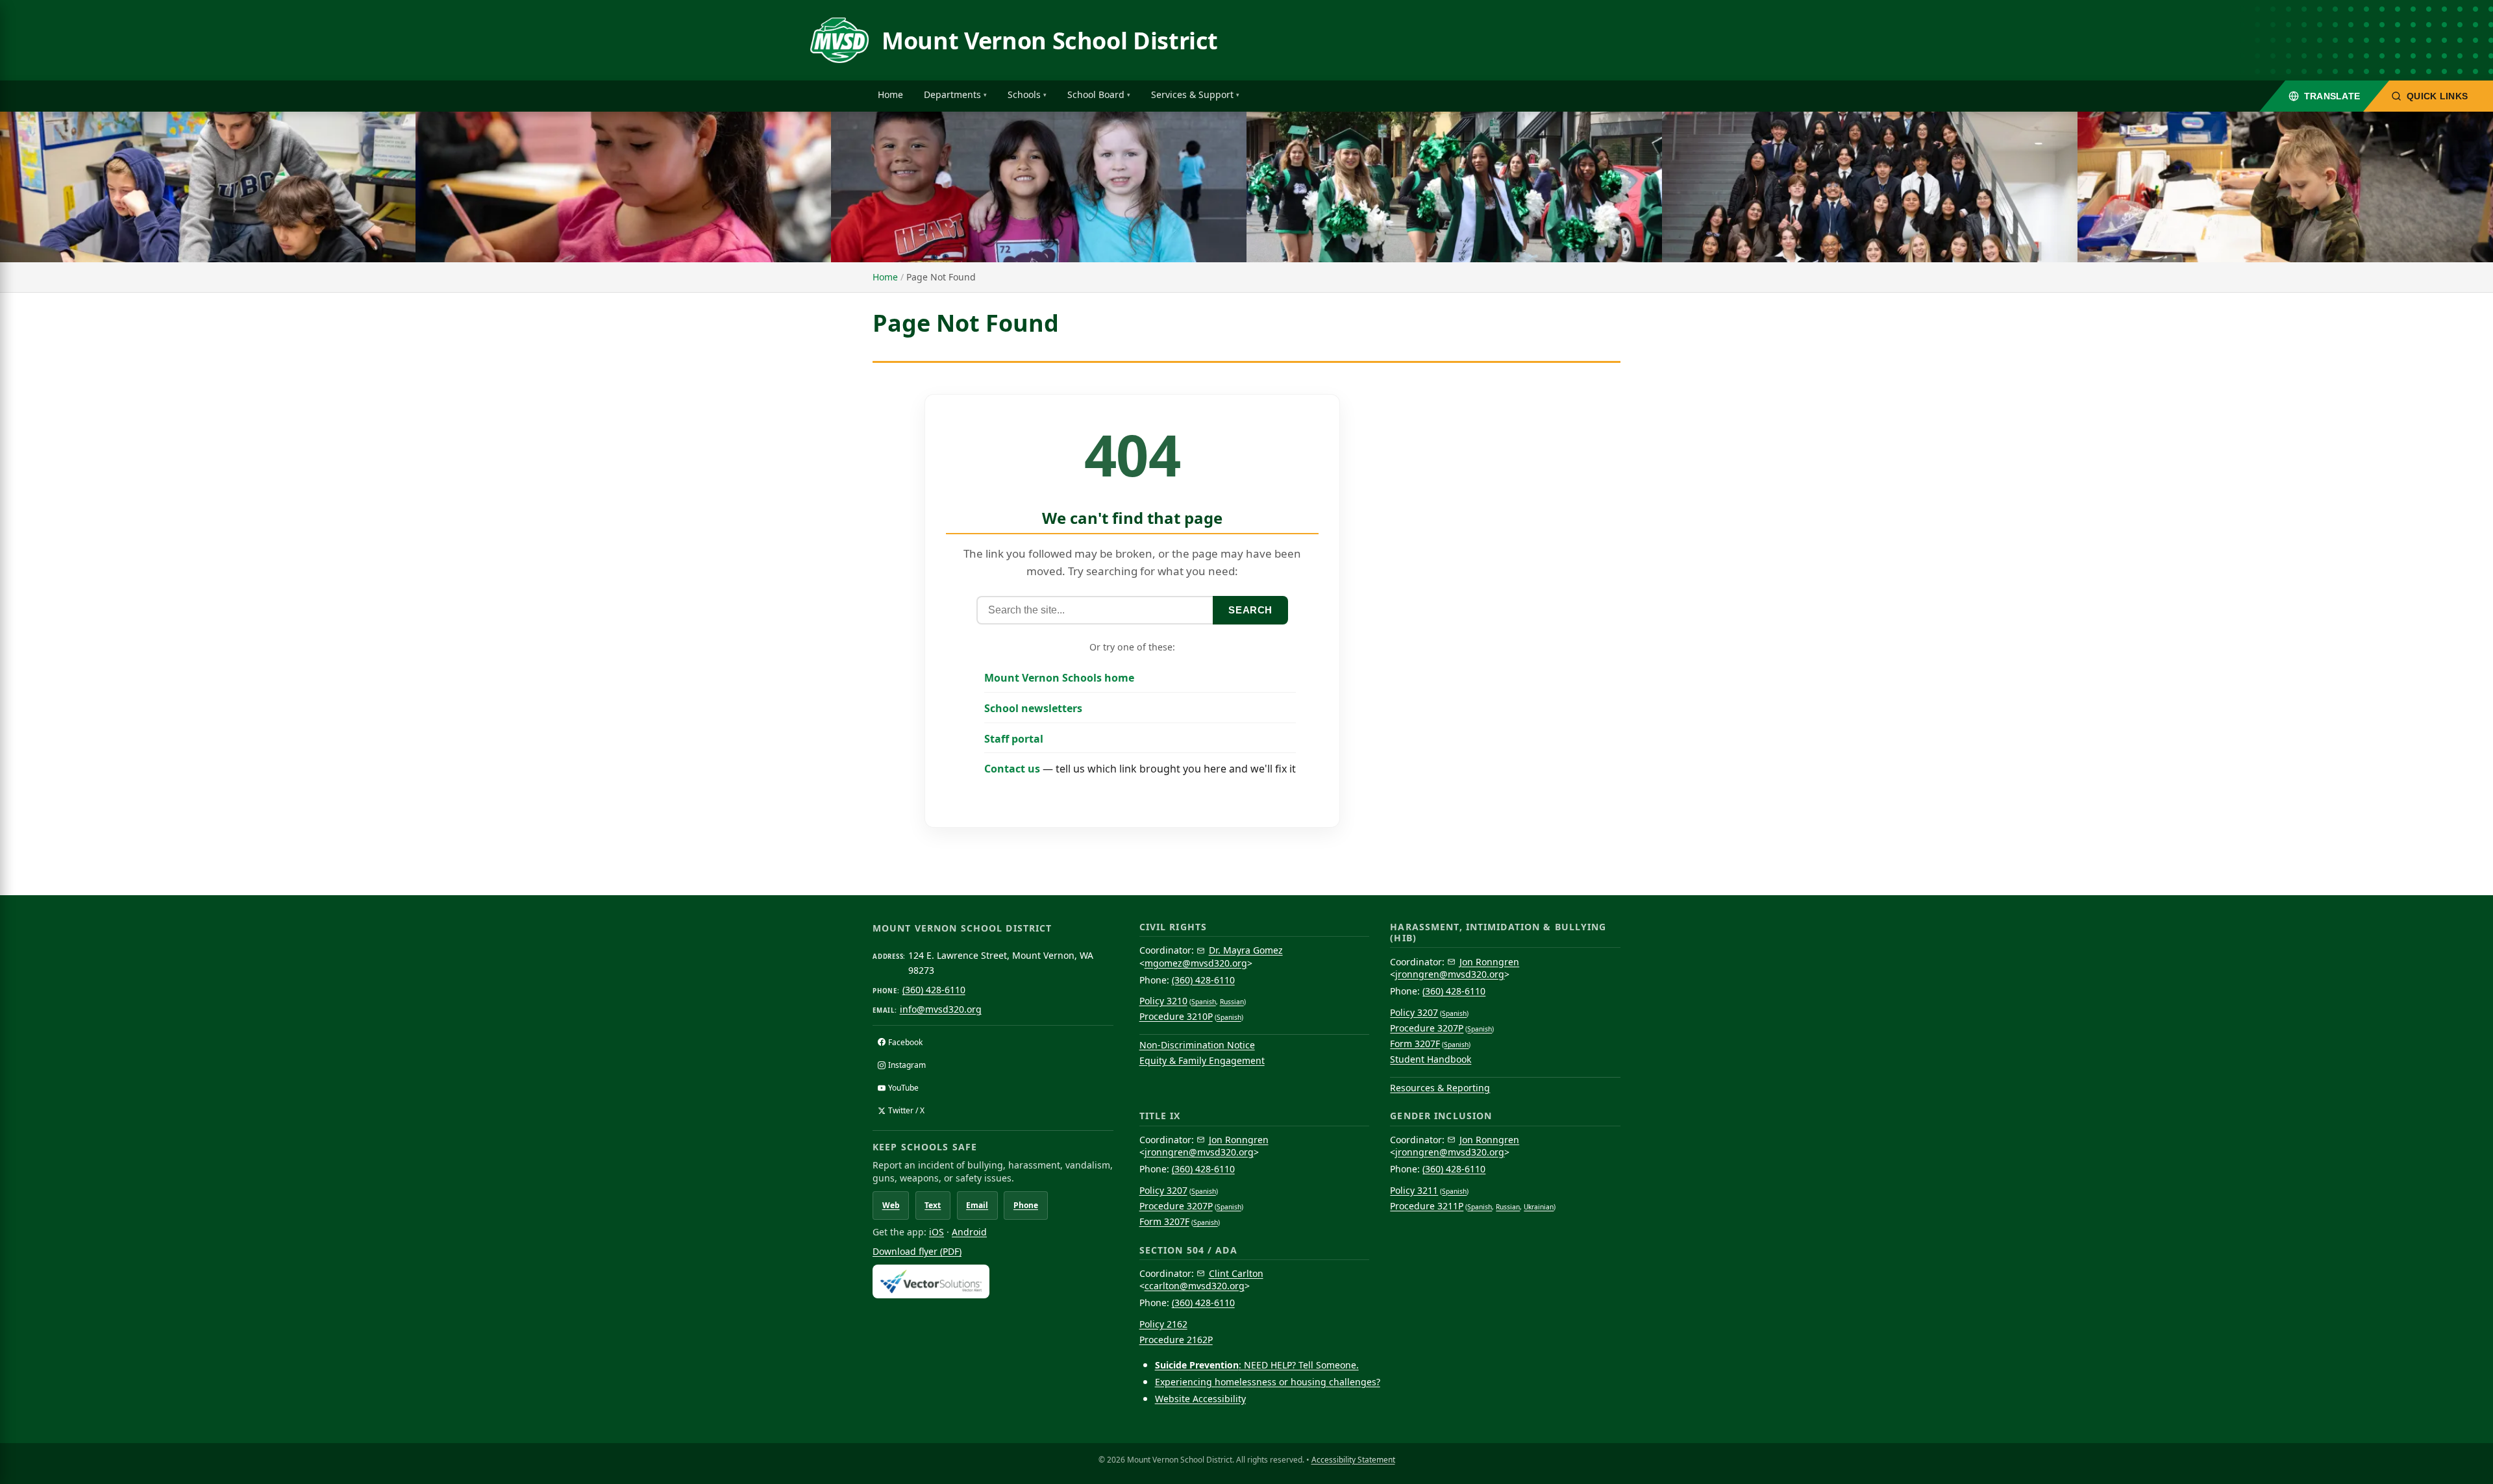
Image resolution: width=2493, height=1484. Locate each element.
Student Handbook (1431, 1059)
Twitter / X (906, 1110)
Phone (1026, 1205)
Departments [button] (952, 94)
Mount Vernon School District (1050, 41)
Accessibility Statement (1353, 1460)
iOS (936, 1232)
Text (933, 1205)
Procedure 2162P (1176, 1340)
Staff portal (1014, 739)
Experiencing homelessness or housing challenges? (1268, 1382)
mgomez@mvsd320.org (1196, 963)
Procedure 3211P (1427, 1206)
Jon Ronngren (1489, 962)
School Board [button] (1096, 94)
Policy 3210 (1163, 1001)
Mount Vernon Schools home (1059, 678)
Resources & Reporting (1440, 1088)
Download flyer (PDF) (917, 1251)
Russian (1232, 1002)
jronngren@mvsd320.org (1450, 974)
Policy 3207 (1414, 1012)
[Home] (839, 40)
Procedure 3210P (1176, 1016)
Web (891, 1205)
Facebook (905, 1042)
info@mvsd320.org (941, 1009)
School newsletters (1033, 708)
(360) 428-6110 (934, 990)
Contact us (1012, 769)
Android (969, 1232)
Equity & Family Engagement (1202, 1060)
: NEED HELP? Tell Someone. (1257, 1365)
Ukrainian (1539, 1207)
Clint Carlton (1236, 1273)
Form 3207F (1415, 1044)
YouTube (903, 1088)
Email (977, 1205)
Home (890, 94)
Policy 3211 (1414, 1190)
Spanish (1204, 1002)
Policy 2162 (1163, 1324)
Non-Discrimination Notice (1197, 1045)
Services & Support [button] (1192, 94)
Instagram (907, 1065)
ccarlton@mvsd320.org (1195, 1286)
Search (1250, 610)
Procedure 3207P (1427, 1028)
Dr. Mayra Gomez (1246, 950)
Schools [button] (1024, 94)
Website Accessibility (1200, 1399)
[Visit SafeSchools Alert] (993, 1281)
